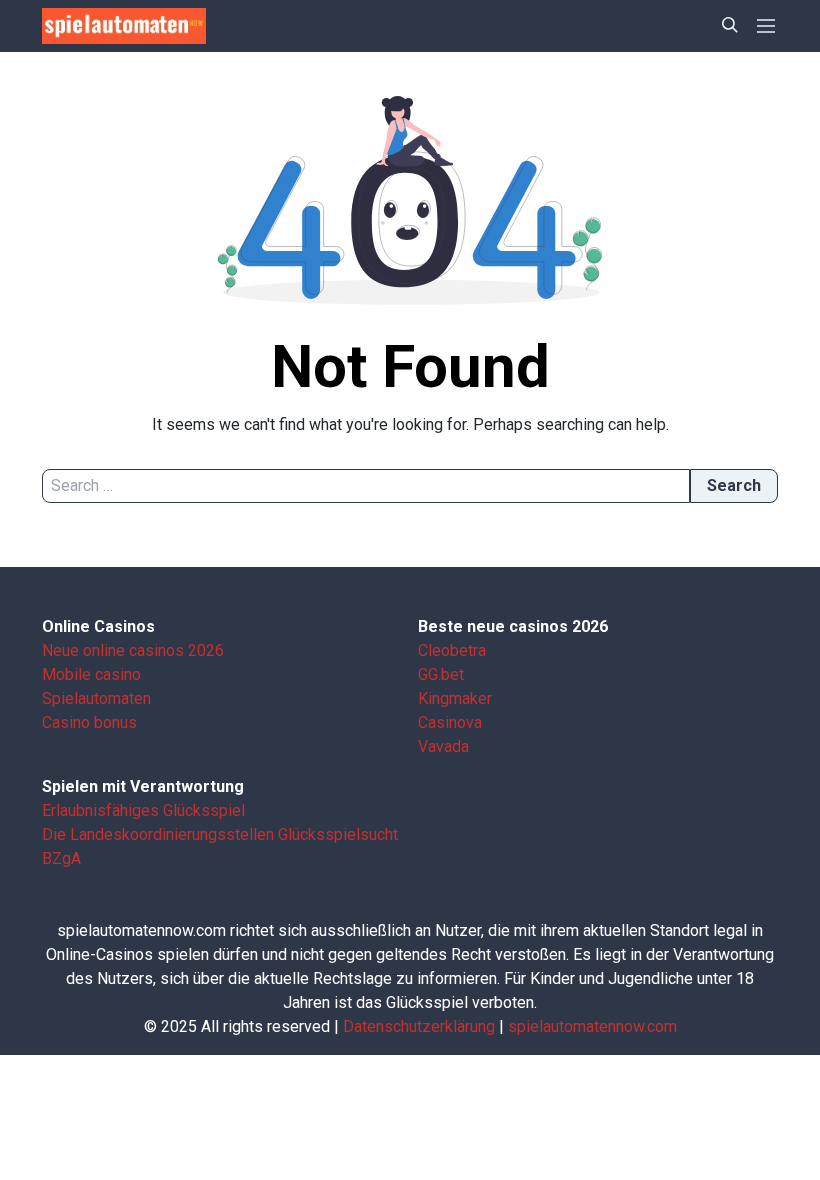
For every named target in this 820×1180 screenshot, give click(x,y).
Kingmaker (455, 698)
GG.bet (441, 674)
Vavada (443, 746)
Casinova (450, 722)
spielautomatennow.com (592, 1026)
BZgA (61, 858)
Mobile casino (91, 674)
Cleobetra (452, 650)
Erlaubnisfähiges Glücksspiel (143, 810)
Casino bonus (89, 722)
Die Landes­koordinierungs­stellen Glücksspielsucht (220, 834)
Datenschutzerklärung (419, 1026)
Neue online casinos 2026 (133, 650)
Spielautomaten (96, 698)
